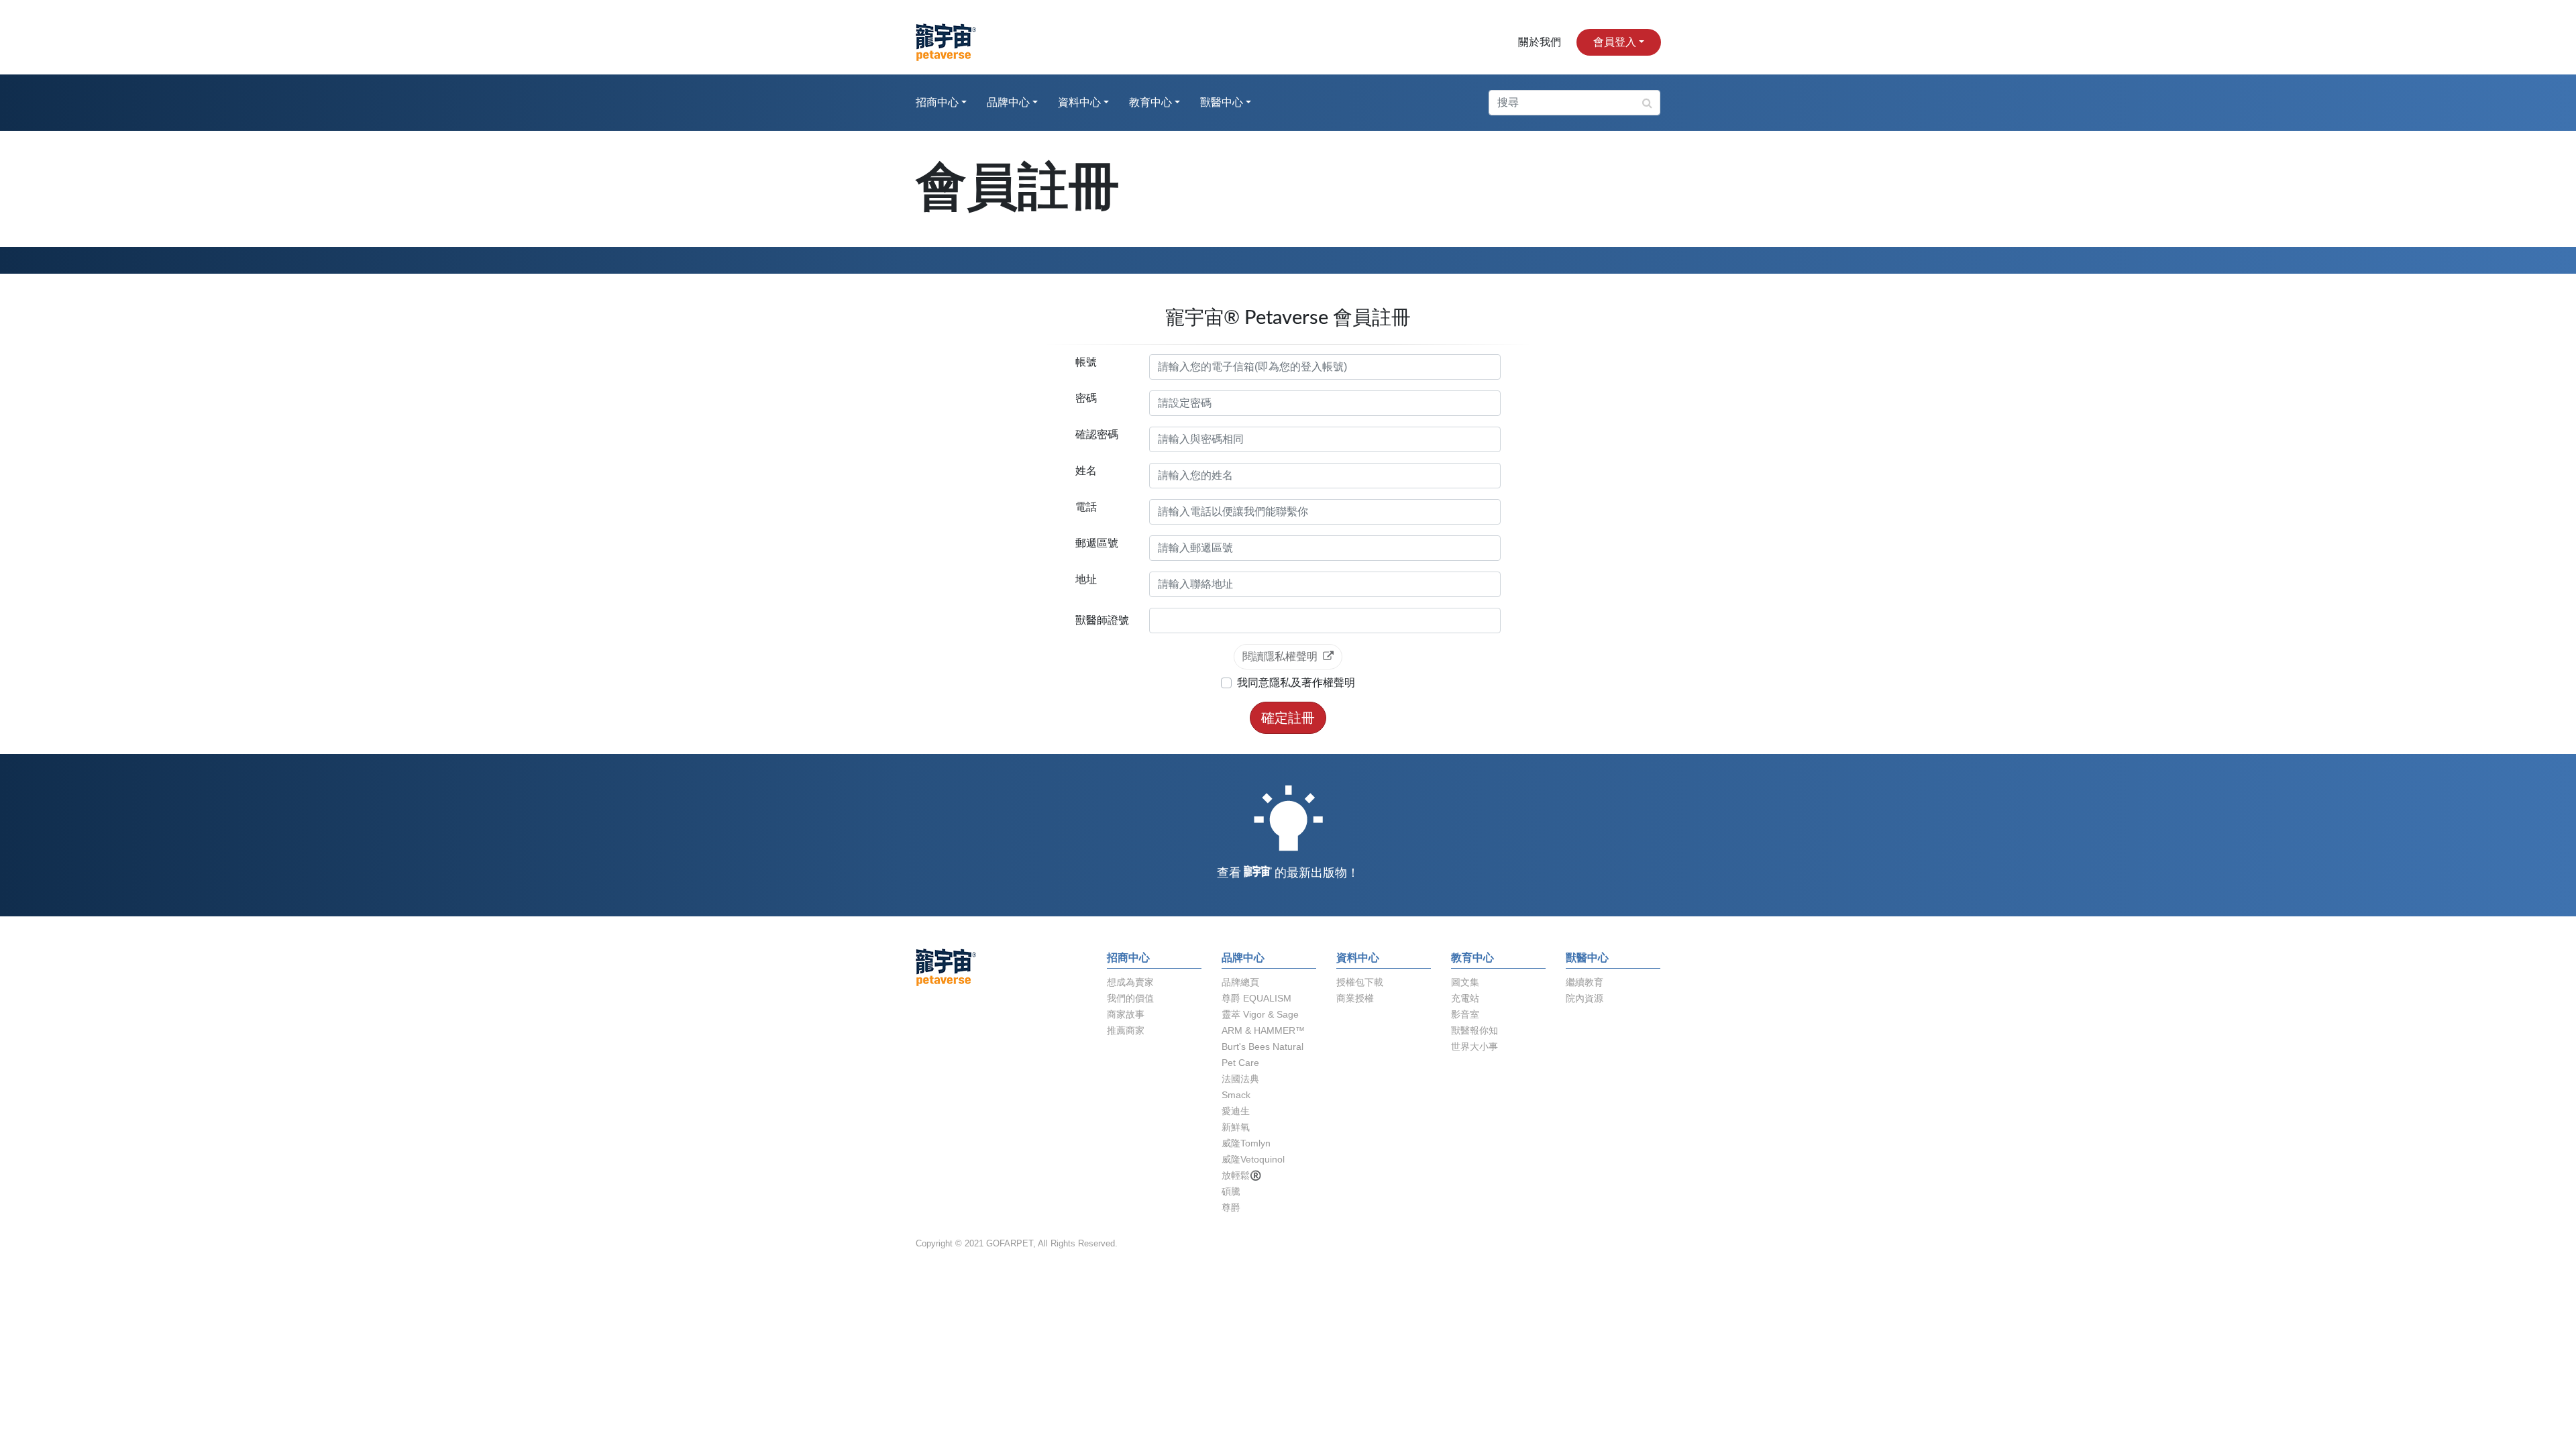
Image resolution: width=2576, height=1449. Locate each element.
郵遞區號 (1097, 543)
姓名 (1086, 471)
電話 (1086, 507)
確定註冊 (1288, 718)
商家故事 (1126, 1014)
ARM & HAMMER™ (1263, 1030)
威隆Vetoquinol (1253, 1159)
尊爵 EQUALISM (1256, 998)
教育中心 (1150, 103)
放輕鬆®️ (1241, 1175)
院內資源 (1585, 998)
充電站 (1465, 998)
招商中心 (937, 103)
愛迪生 (1236, 1111)
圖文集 (1465, 982)
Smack (1236, 1095)
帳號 (1086, 362)
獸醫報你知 (1474, 1030)
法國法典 (1240, 1079)
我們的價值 (1130, 998)
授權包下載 (1360, 982)
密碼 (1086, 398)
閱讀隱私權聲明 (1280, 656)
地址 (1086, 579)
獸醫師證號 (1102, 620)
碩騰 (1231, 1191)
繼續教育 (1585, 982)
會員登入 (1615, 42)
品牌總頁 (1240, 982)
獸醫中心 (1222, 103)
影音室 (1465, 1014)
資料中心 (1079, 103)
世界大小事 (1474, 1046)
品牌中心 (1008, 103)
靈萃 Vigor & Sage (1260, 1014)
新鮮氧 (1236, 1127)
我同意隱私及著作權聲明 (1296, 683)
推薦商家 (1126, 1030)
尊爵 (1231, 1207)
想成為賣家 (1130, 982)
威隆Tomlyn (1246, 1143)
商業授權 (1355, 998)
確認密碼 (1097, 434)
